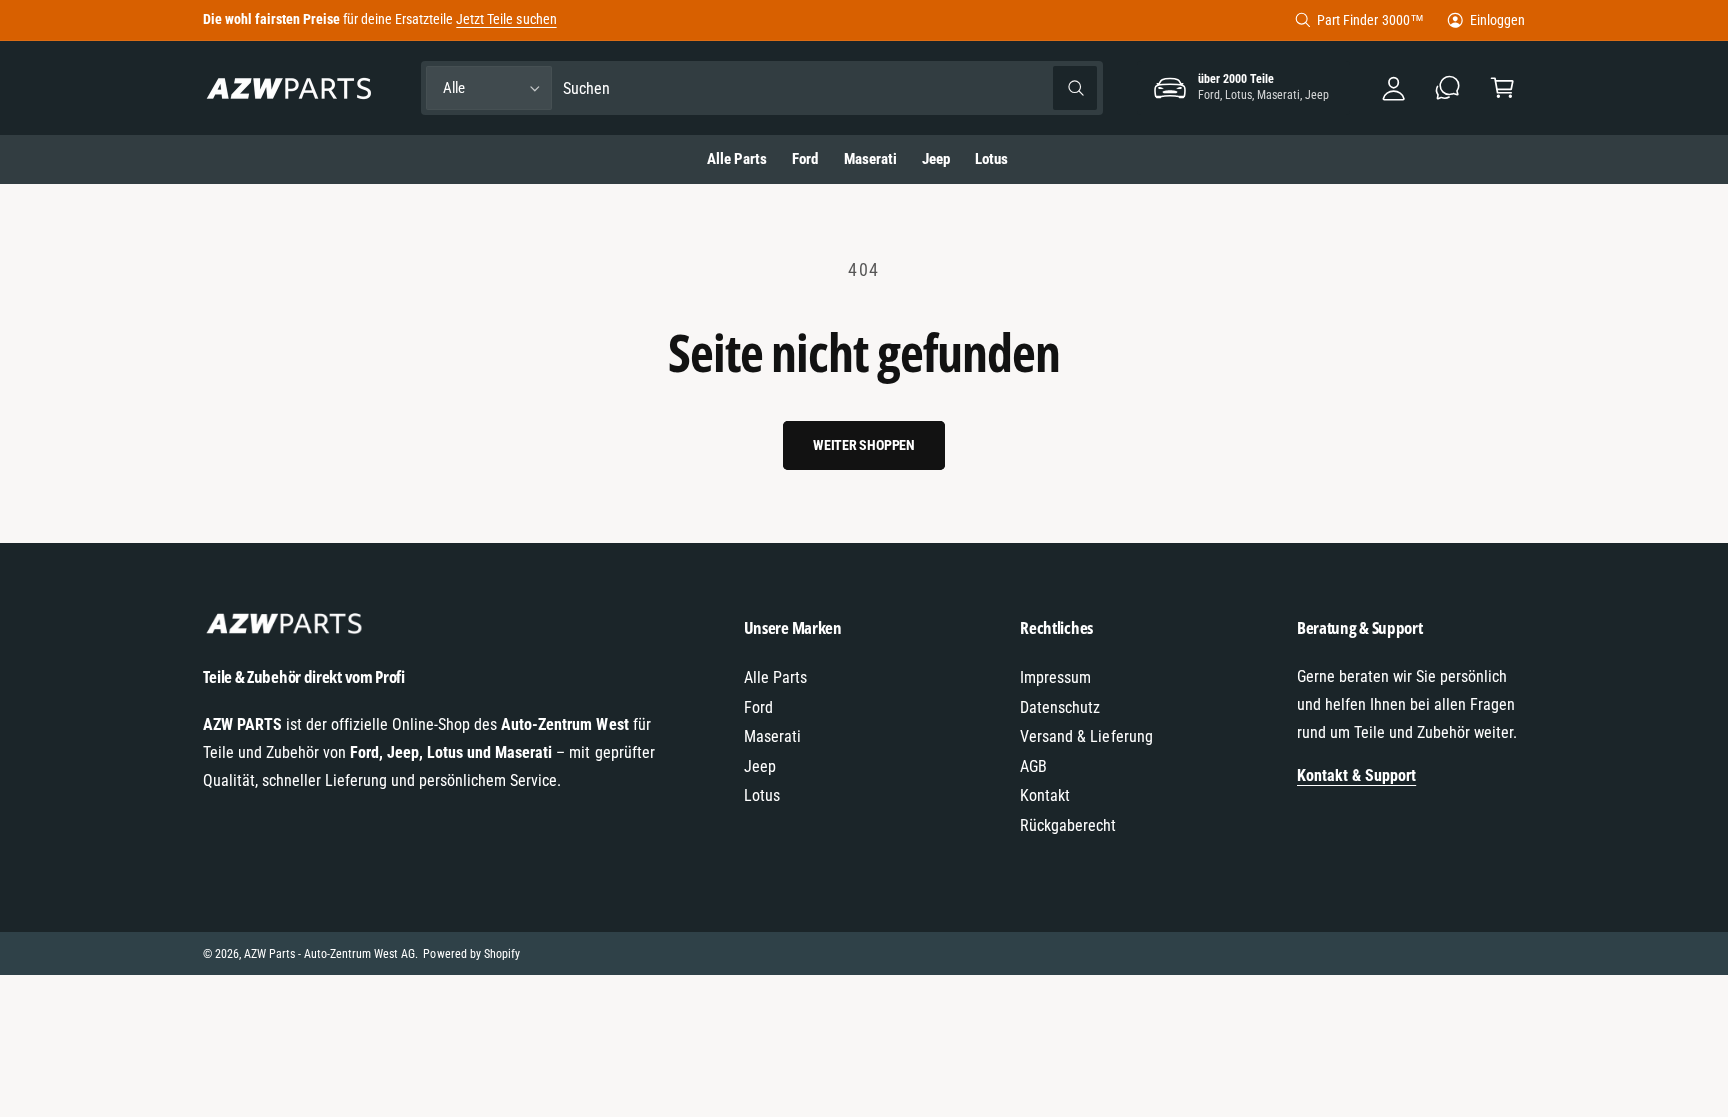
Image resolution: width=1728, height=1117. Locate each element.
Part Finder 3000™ (1370, 20)
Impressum (1055, 677)
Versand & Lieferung (1086, 736)
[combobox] (830, 88)
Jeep (760, 766)
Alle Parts (775, 677)
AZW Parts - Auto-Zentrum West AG (330, 954)
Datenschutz (1060, 707)
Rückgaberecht (1068, 825)
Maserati (772, 736)
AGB (1033, 766)
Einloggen (1497, 20)
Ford (758, 707)
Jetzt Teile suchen (506, 19)
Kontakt (1045, 795)
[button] (1502, 88)
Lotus (762, 795)
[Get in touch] (1448, 88)
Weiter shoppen (864, 445)
